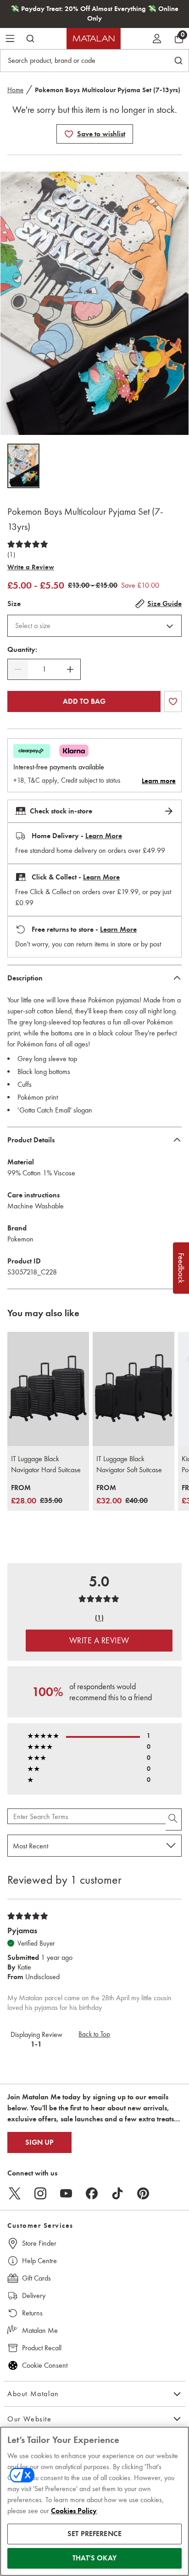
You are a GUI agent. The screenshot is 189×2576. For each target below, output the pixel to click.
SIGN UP (39, 2142)
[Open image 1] (23, 466)
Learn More (104, 836)
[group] (37, 1495)
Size (14, 604)
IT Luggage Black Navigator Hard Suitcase (46, 1464)
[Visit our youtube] (66, 2193)
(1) (11, 555)
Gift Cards (36, 2278)
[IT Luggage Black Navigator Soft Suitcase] (133, 1389)
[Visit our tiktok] (117, 2193)
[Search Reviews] (174, 1819)
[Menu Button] (10, 39)
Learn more (159, 781)
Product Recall (42, 2348)
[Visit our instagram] (40, 2193)
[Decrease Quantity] (18, 669)
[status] (44, 669)
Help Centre (39, 2261)
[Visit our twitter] (15, 2193)
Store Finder (39, 2243)
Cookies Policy (74, 2511)
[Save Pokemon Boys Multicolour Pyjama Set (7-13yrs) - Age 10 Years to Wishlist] (69, 134)
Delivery (34, 2295)
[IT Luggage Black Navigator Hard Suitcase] (48, 1389)
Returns (32, 2313)
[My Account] (157, 39)
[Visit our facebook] (92, 2193)
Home (15, 90)
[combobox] (94, 626)
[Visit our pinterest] (143, 2193)
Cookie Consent (45, 2365)
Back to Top (94, 2034)
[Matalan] (94, 39)
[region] (94, 2501)
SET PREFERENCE (94, 2534)
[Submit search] (30, 39)
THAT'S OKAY (94, 2558)
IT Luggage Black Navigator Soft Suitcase (129, 1464)
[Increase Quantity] (70, 669)
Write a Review (31, 567)
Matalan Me (40, 2330)
